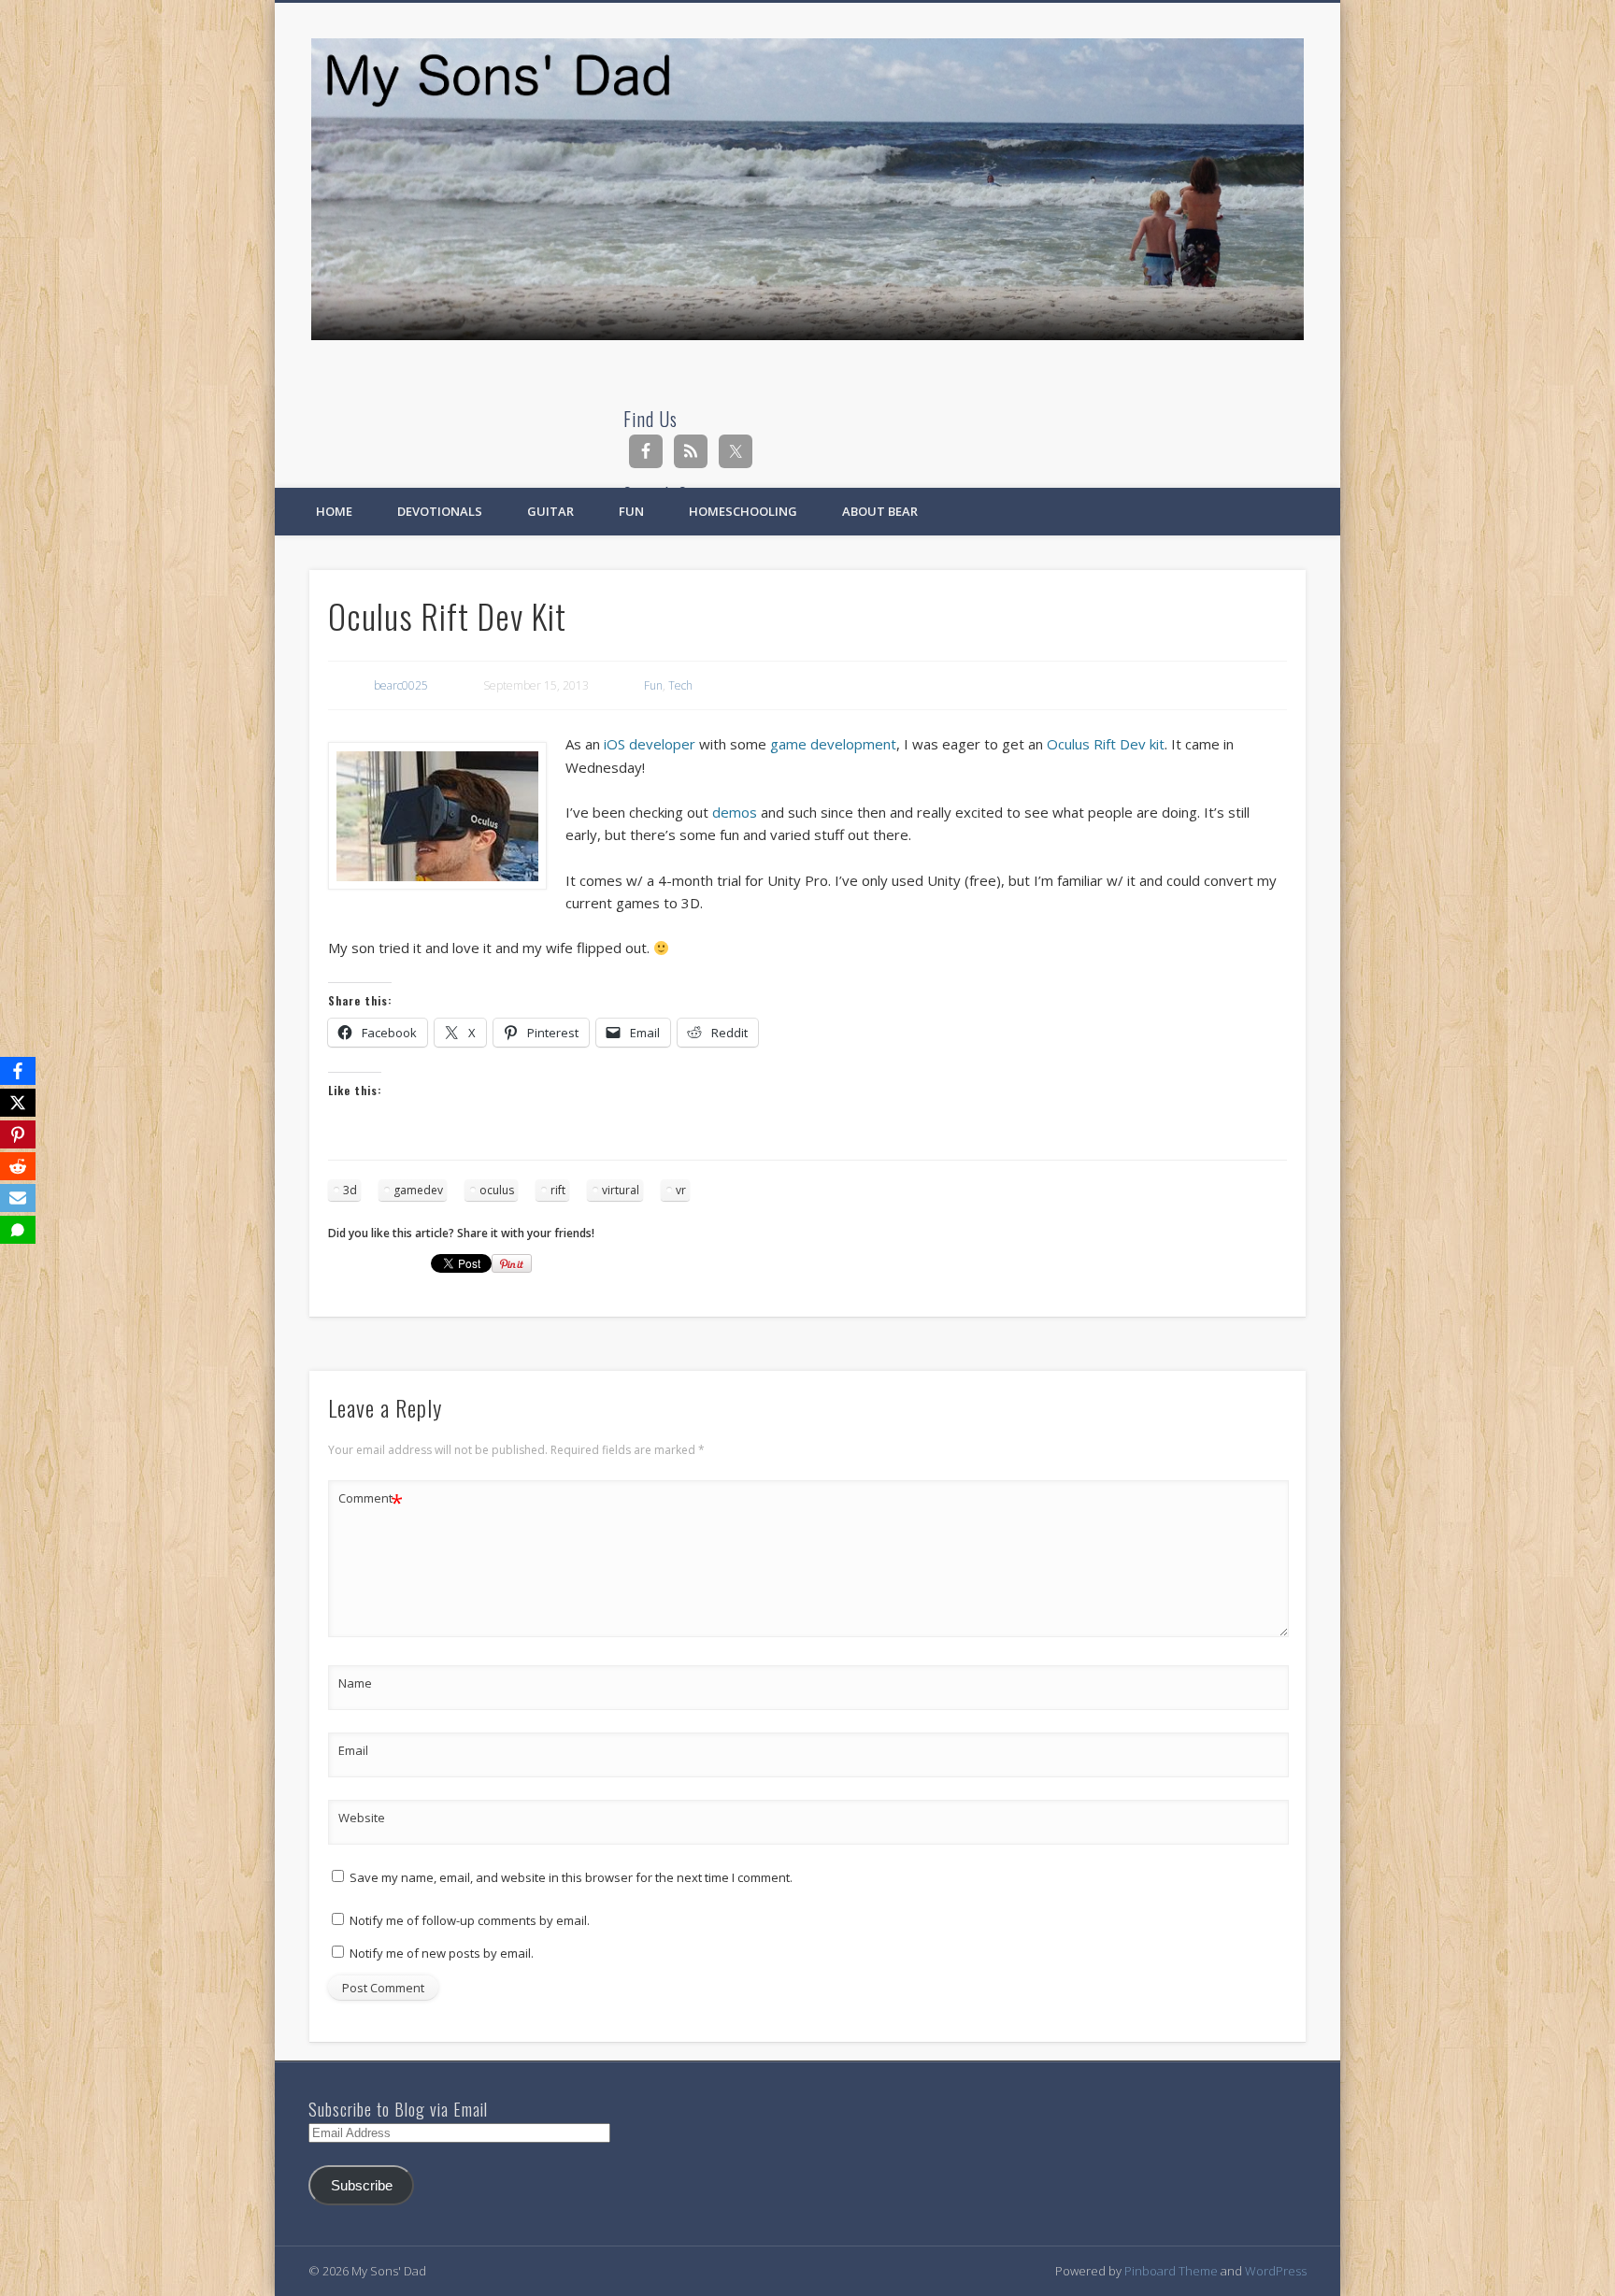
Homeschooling (743, 511)
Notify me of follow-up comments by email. (470, 1920)
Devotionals (440, 511)
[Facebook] (18, 1071)
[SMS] (18, 1230)
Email (353, 1750)
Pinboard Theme (1171, 2271)
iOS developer (650, 744)
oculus (497, 1190)
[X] (18, 1103)
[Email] (18, 1198)
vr (681, 1190)
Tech (680, 685)
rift (558, 1190)
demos (735, 812)
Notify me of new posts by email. (442, 1953)
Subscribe (362, 2186)
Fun (631, 511)
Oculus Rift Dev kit (1106, 744)
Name (355, 1683)
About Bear (880, 511)
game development (833, 744)
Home (334, 511)
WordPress (1276, 2271)
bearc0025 (401, 685)
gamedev (418, 1190)
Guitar (550, 511)
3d (350, 1190)
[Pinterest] (18, 1134)
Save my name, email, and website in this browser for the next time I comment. (571, 1877)
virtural (621, 1190)
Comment (371, 1501)
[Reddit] (18, 1166)
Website (362, 1818)
